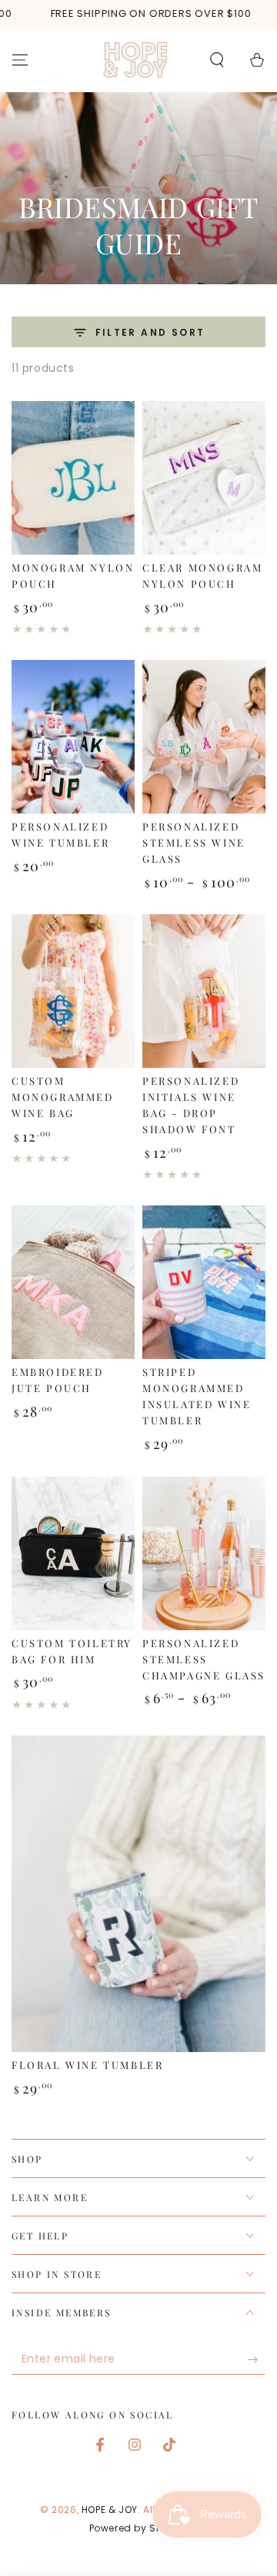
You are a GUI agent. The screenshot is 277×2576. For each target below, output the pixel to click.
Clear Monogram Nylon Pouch (202, 575)
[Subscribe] (257, 2359)
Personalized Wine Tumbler (60, 834)
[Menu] (20, 60)
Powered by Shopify (139, 2528)
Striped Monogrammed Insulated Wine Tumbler (197, 1396)
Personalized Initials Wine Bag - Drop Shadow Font (191, 1105)
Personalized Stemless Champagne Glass (204, 1659)
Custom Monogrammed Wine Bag (63, 1097)
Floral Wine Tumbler (87, 2065)
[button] (217, 60)
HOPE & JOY (110, 2510)
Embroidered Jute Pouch (58, 1380)
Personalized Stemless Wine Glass (194, 842)
